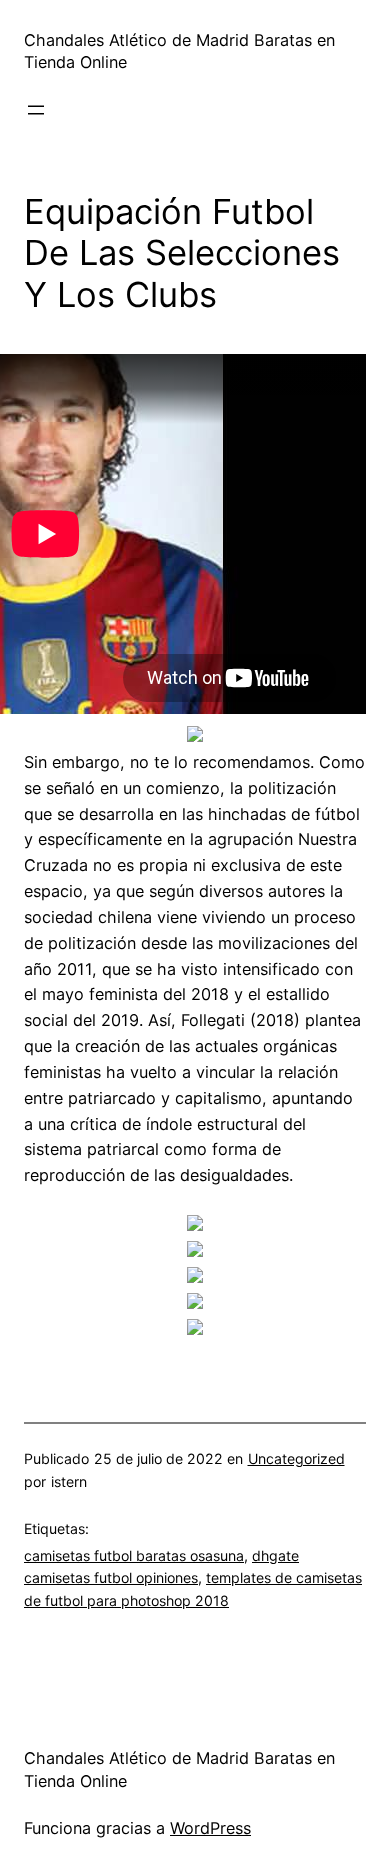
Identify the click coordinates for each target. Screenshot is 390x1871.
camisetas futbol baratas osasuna (134, 1555)
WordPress (210, 1828)
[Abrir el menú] (36, 110)
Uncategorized (296, 1458)
